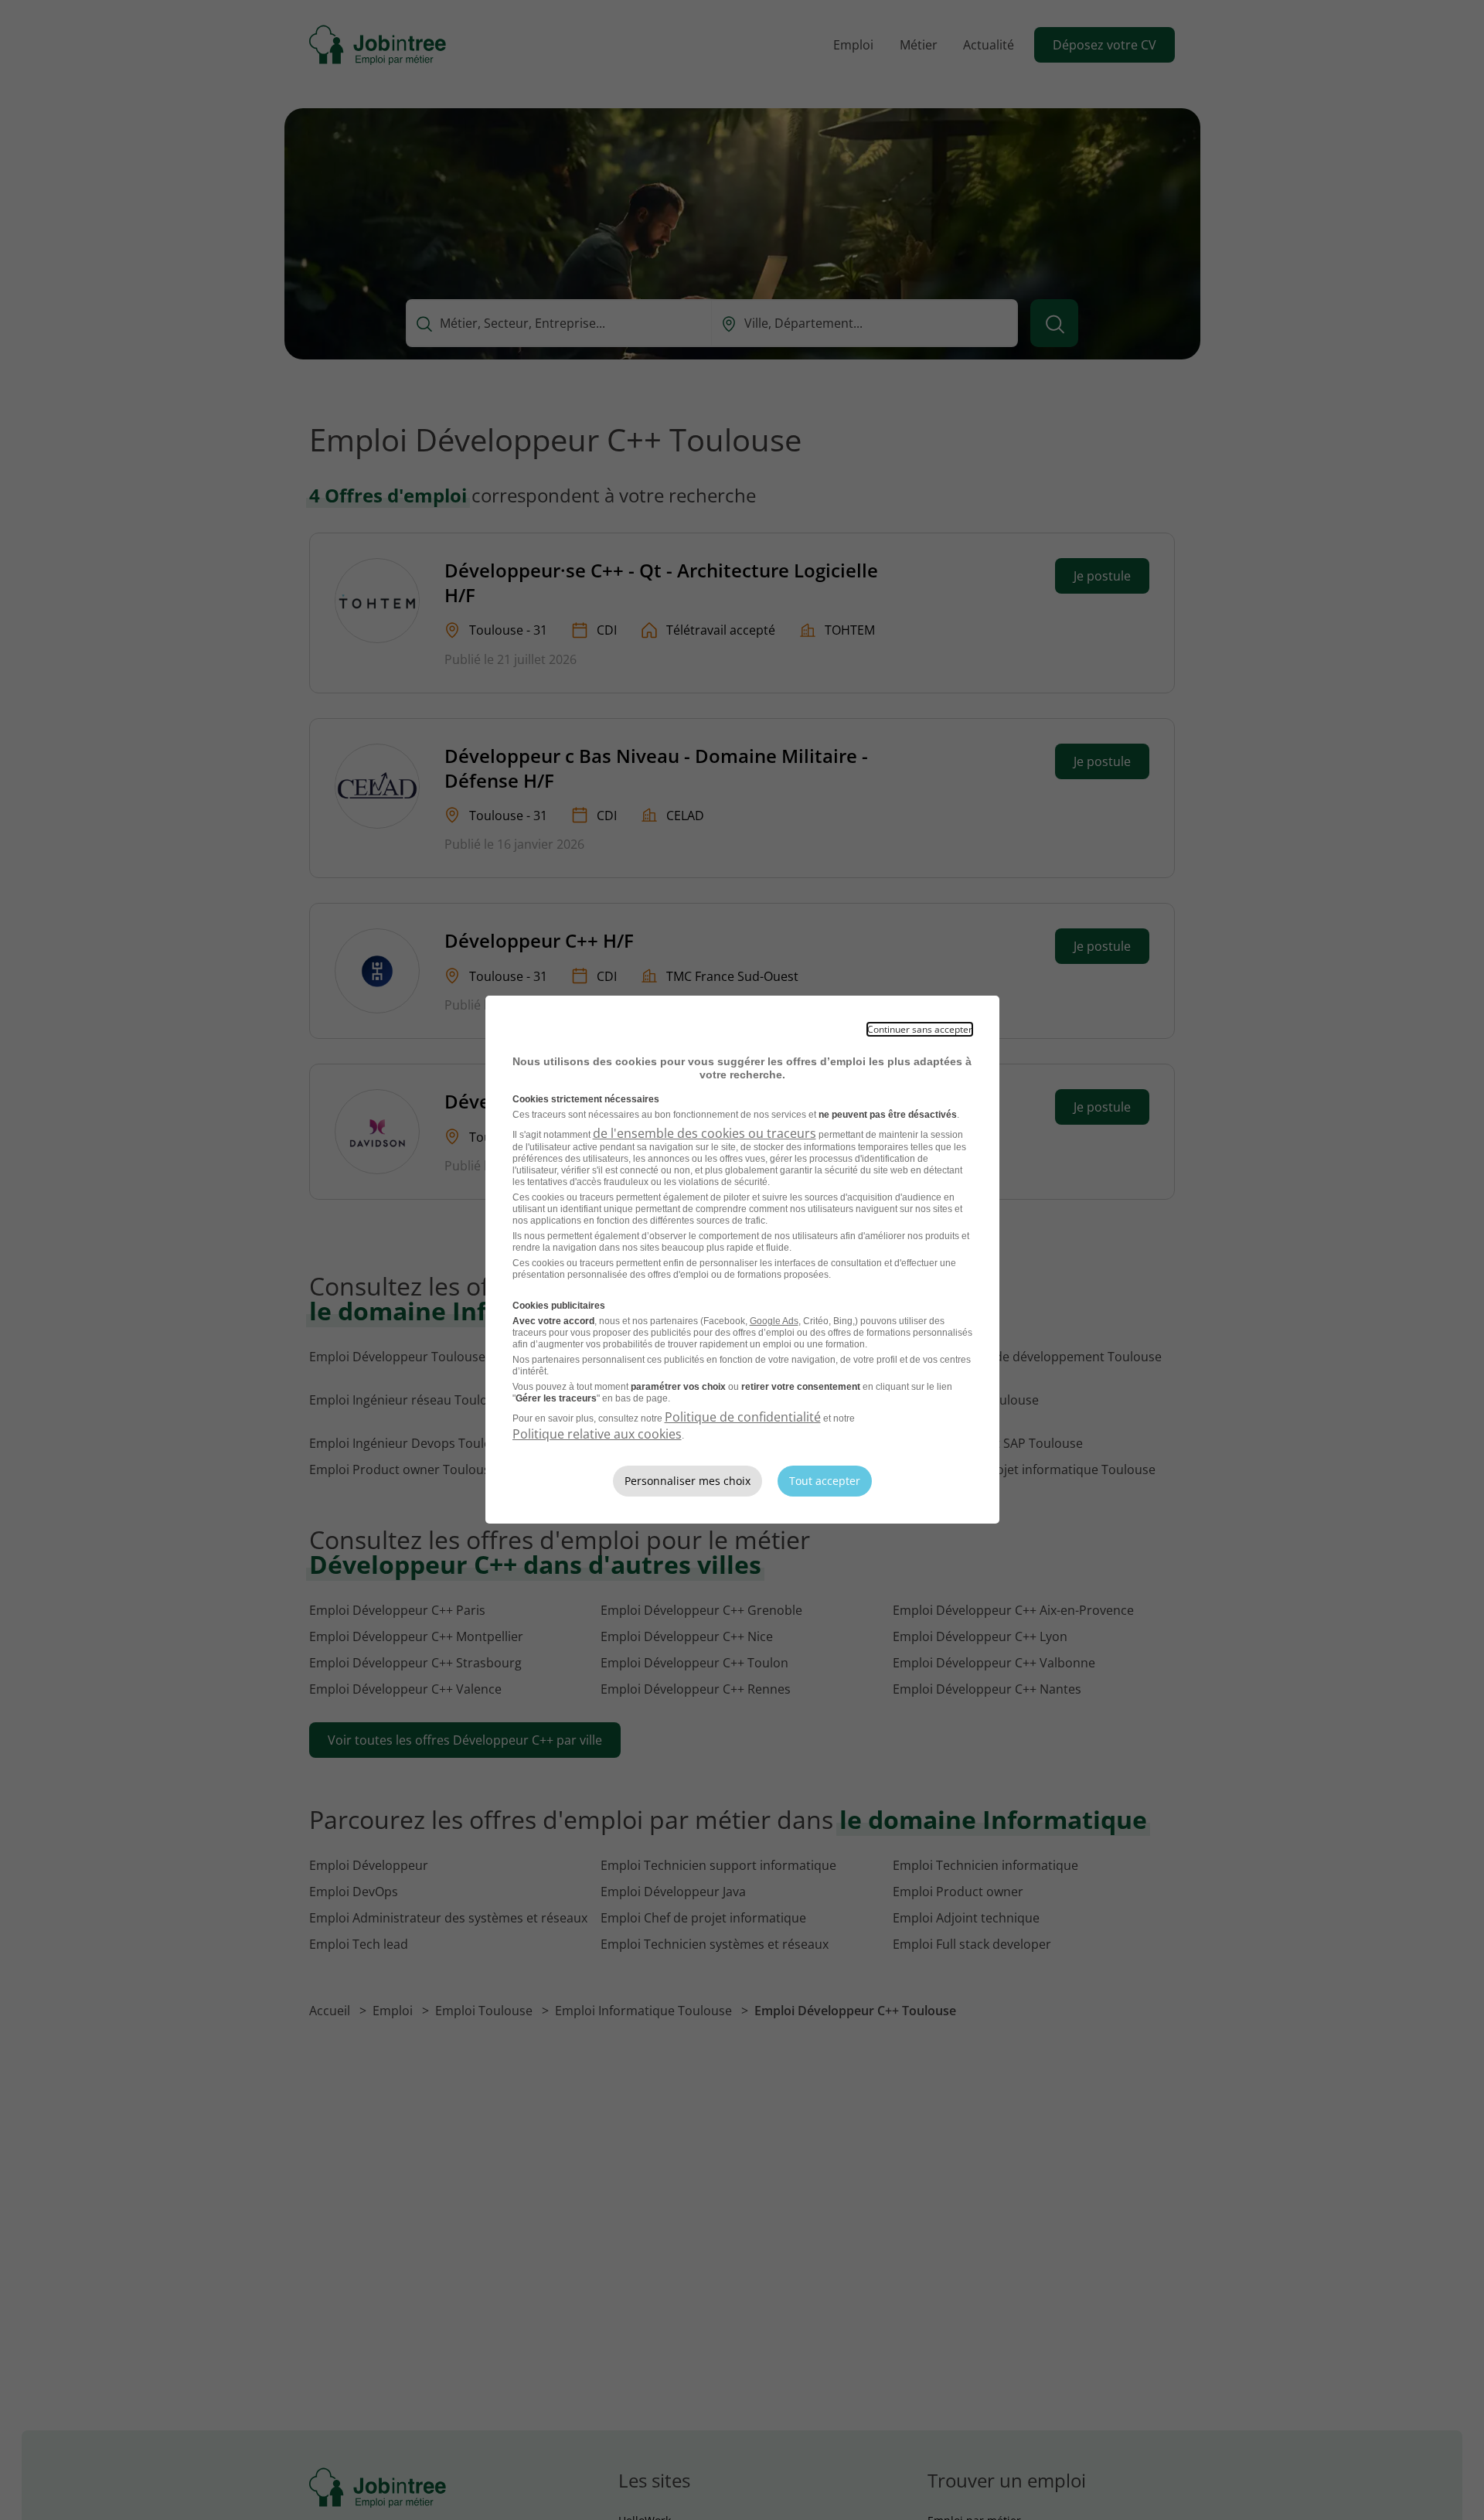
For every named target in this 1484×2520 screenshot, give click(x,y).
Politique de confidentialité (743, 1417)
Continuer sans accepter (920, 1029)
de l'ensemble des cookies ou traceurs (705, 1133)
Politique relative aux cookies (597, 1434)
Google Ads (774, 1321)
